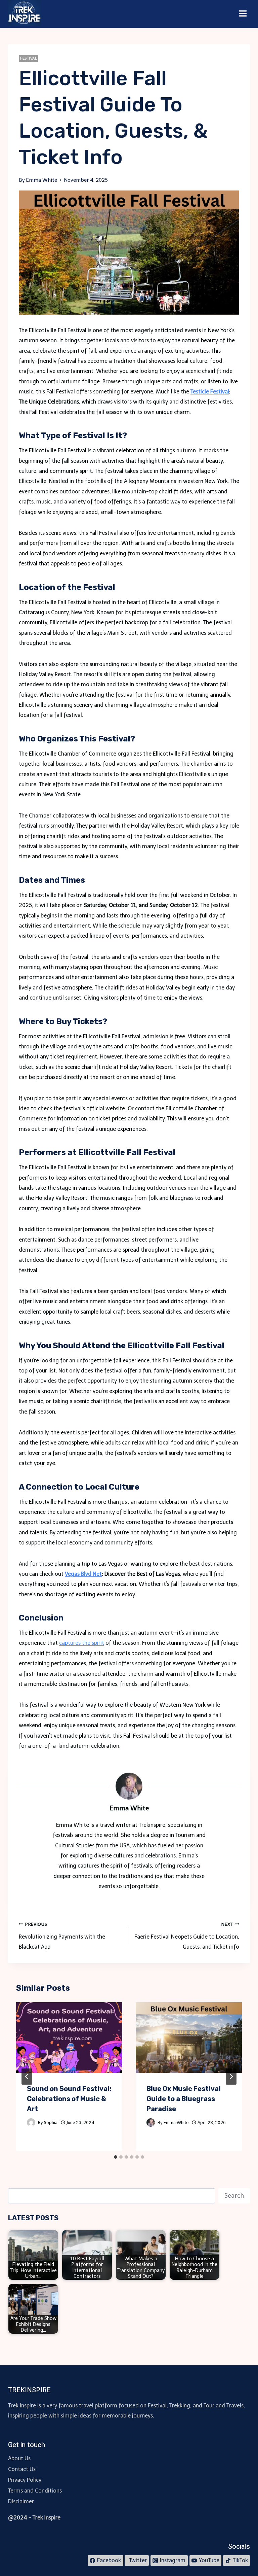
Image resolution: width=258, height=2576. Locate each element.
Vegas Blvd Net (83, 1574)
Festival (29, 58)
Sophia (51, 2122)
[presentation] (69, 2038)
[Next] (231, 2077)
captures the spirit (82, 1643)
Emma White (176, 2122)
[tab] (116, 2157)
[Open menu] (243, 14)
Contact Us (22, 2469)
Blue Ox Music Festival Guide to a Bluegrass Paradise (184, 2099)
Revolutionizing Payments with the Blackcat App (62, 1936)
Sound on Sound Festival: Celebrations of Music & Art (69, 2099)
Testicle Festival (210, 392)
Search (234, 2196)
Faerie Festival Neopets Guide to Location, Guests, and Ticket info (187, 1936)
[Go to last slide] (27, 2077)
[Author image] (31, 2122)
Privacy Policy (25, 2480)
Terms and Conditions (35, 2491)
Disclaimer (21, 2501)
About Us (19, 2458)
